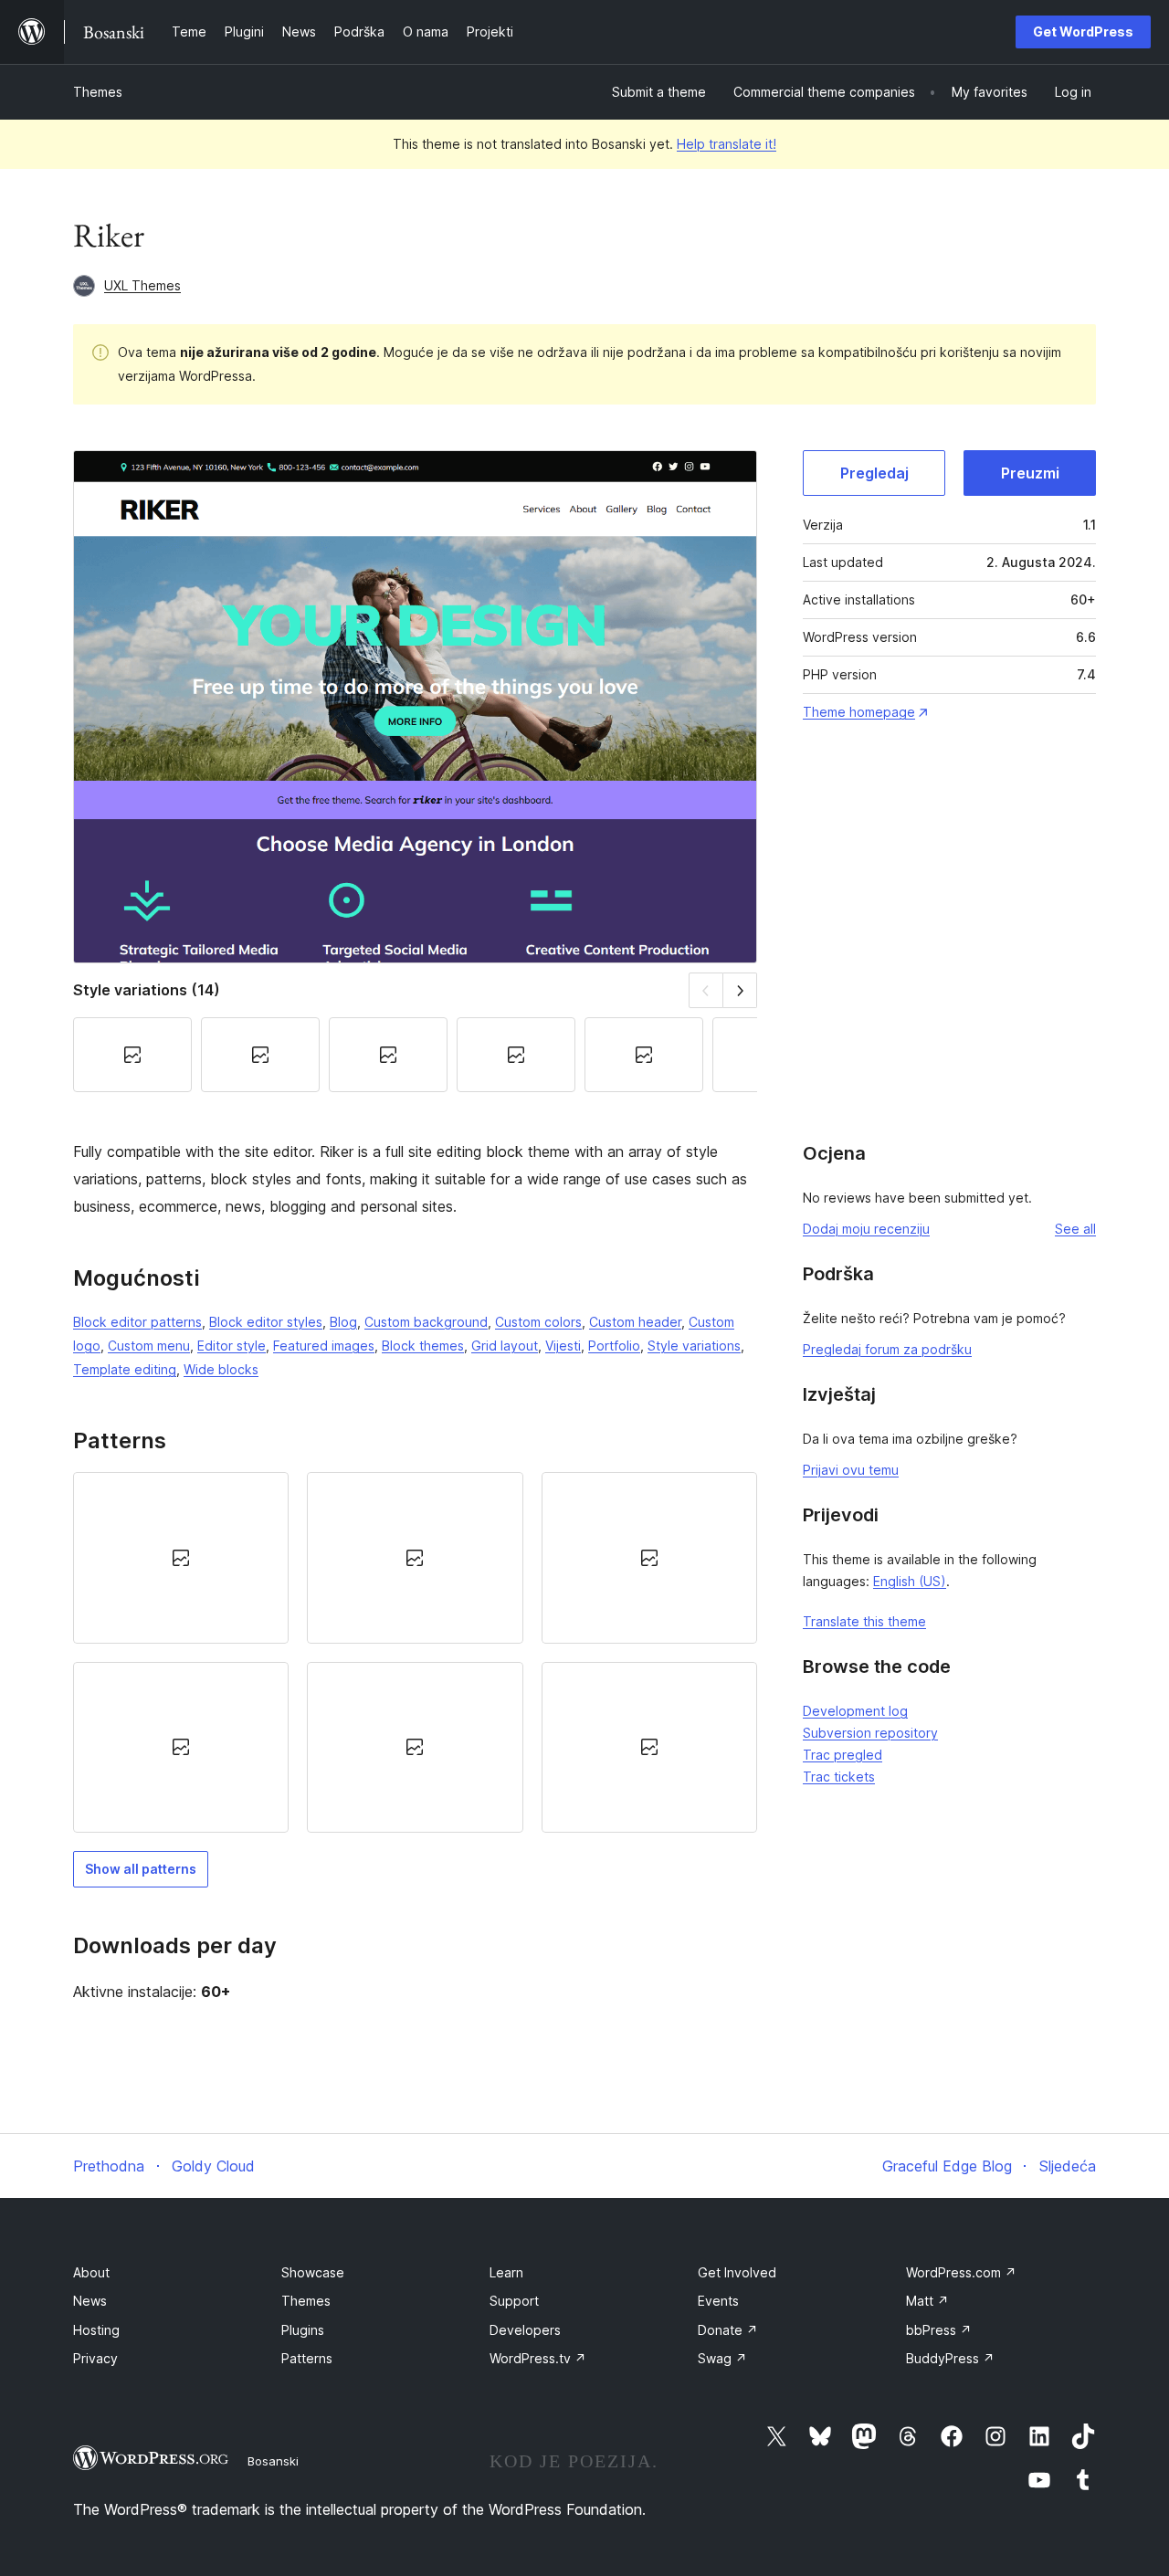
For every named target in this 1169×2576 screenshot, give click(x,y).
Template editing (125, 1369)
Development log (855, 1711)
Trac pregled (843, 1755)
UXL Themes (142, 285)
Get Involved (737, 2272)
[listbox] (415, 1652)
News (90, 2301)
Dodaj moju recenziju (866, 1229)
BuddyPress (950, 2358)
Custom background (426, 1322)
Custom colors (538, 1322)
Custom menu (149, 1346)
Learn (506, 2272)
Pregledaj (874, 473)
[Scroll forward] (740, 990)
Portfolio (614, 1346)
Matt (927, 2301)
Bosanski (273, 2461)
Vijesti (563, 1346)
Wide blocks (221, 1369)
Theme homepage (859, 712)
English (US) (910, 1581)
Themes (98, 92)
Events (718, 2301)
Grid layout (505, 1346)
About (91, 2272)
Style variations (694, 1346)
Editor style (232, 1346)
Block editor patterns (137, 1322)
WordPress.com (961, 2272)
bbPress (939, 2330)
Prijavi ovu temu (851, 1470)
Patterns (307, 2358)
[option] (181, 1557)
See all (1075, 1229)
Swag (722, 2358)
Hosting (96, 2330)
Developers (525, 2330)
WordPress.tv (538, 2358)
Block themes (423, 1346)
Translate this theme (864, 1621)
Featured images (324, 1346)
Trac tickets (839, 1777)
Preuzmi (1030, 473)
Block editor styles (266, 1322)
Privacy (95, 2358)
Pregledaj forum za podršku (887, 1349)
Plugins (303, 2330)
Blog (343, 1322)
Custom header (635, 1322)
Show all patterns (141, 1869)
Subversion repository (870, 1733)
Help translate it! (727, 144)
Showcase (313, 2272)
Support (514, 2301)
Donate (728, 2330)
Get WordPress (1083, 32)
